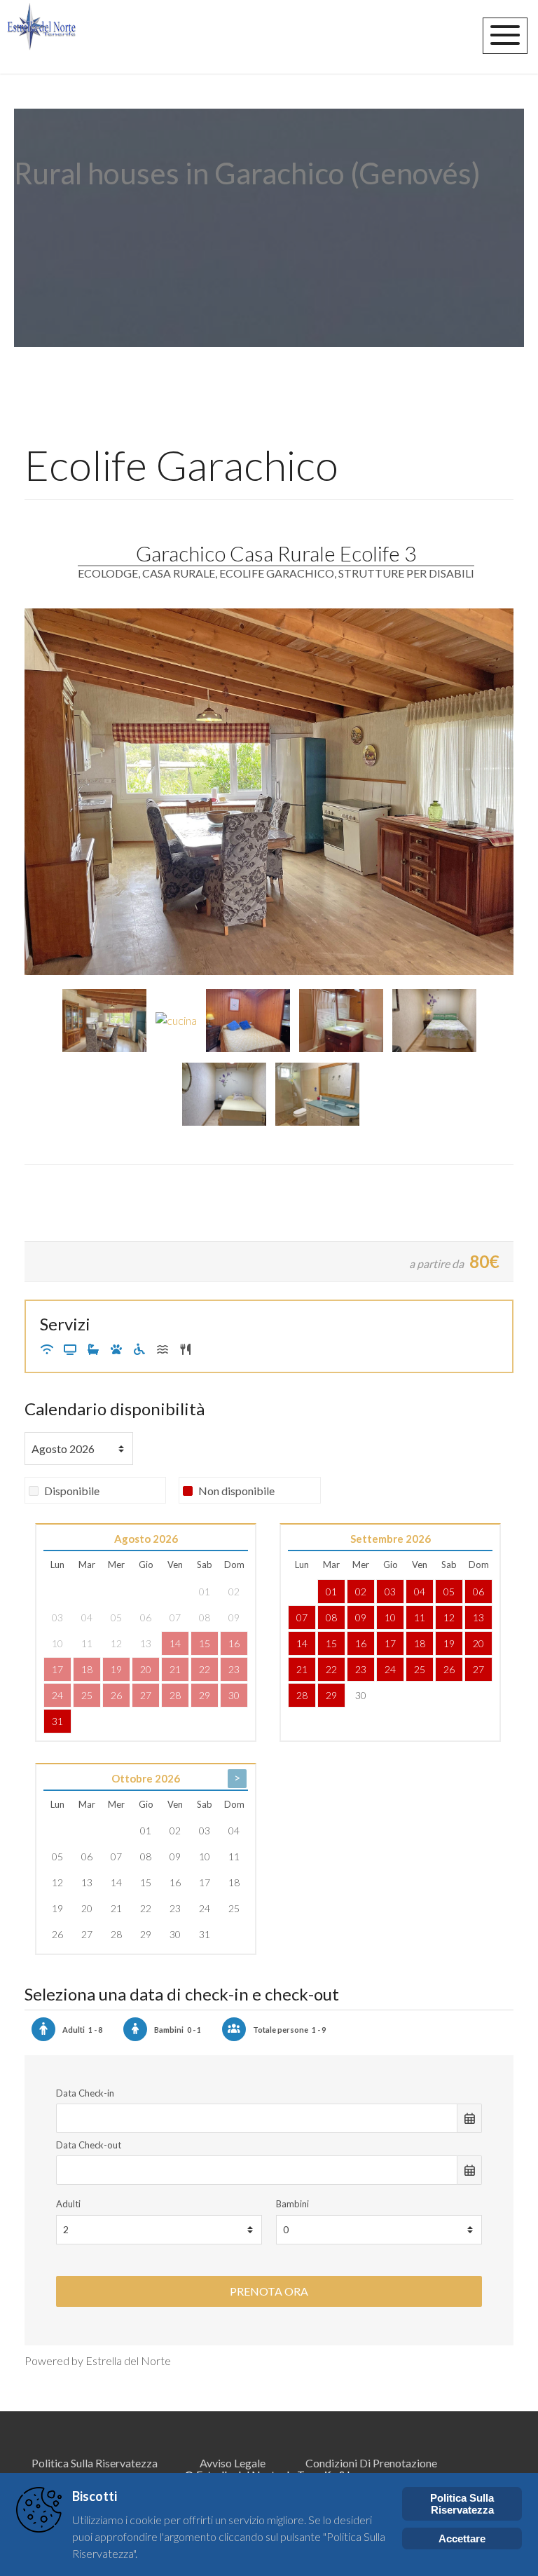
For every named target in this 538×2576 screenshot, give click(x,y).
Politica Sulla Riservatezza (95, 2463)
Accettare (462, 2538)
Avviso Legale (233, 2463)
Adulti (68, 2204)
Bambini (292, 2204)
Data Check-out (89, 2145)
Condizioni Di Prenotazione (371, 2463)
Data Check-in (85, 2093)
